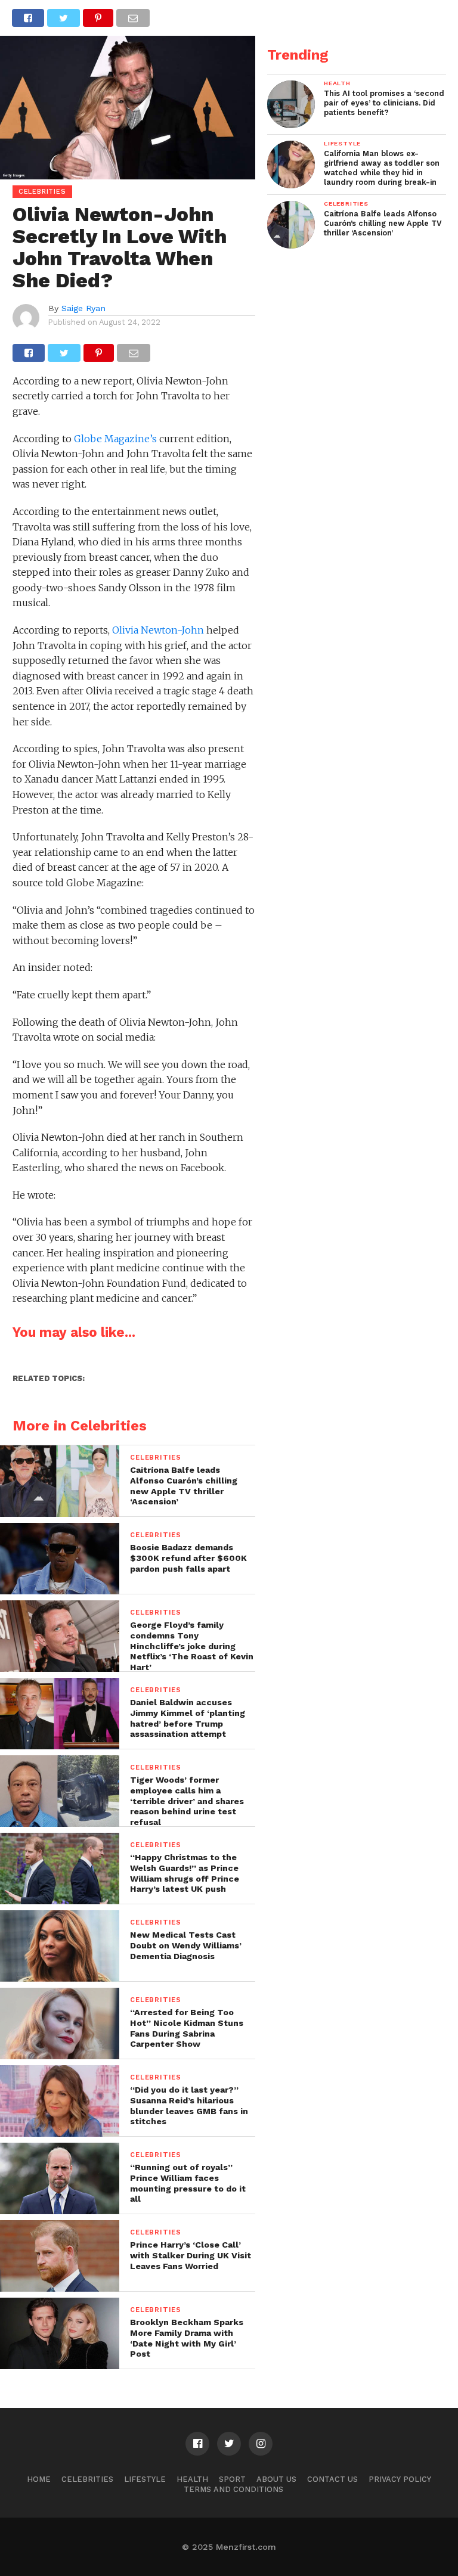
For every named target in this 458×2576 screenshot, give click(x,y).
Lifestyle (145, 2479)
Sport (232, 2479)
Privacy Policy (400, 2479)
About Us (276, 2479)
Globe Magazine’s (115, 439)
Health (192, 2479)
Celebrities (87, 2479)
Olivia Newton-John (158, 630)
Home (39, 2479)
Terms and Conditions (233, 2489)
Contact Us (332, 2479)
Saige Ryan (83, 308)
